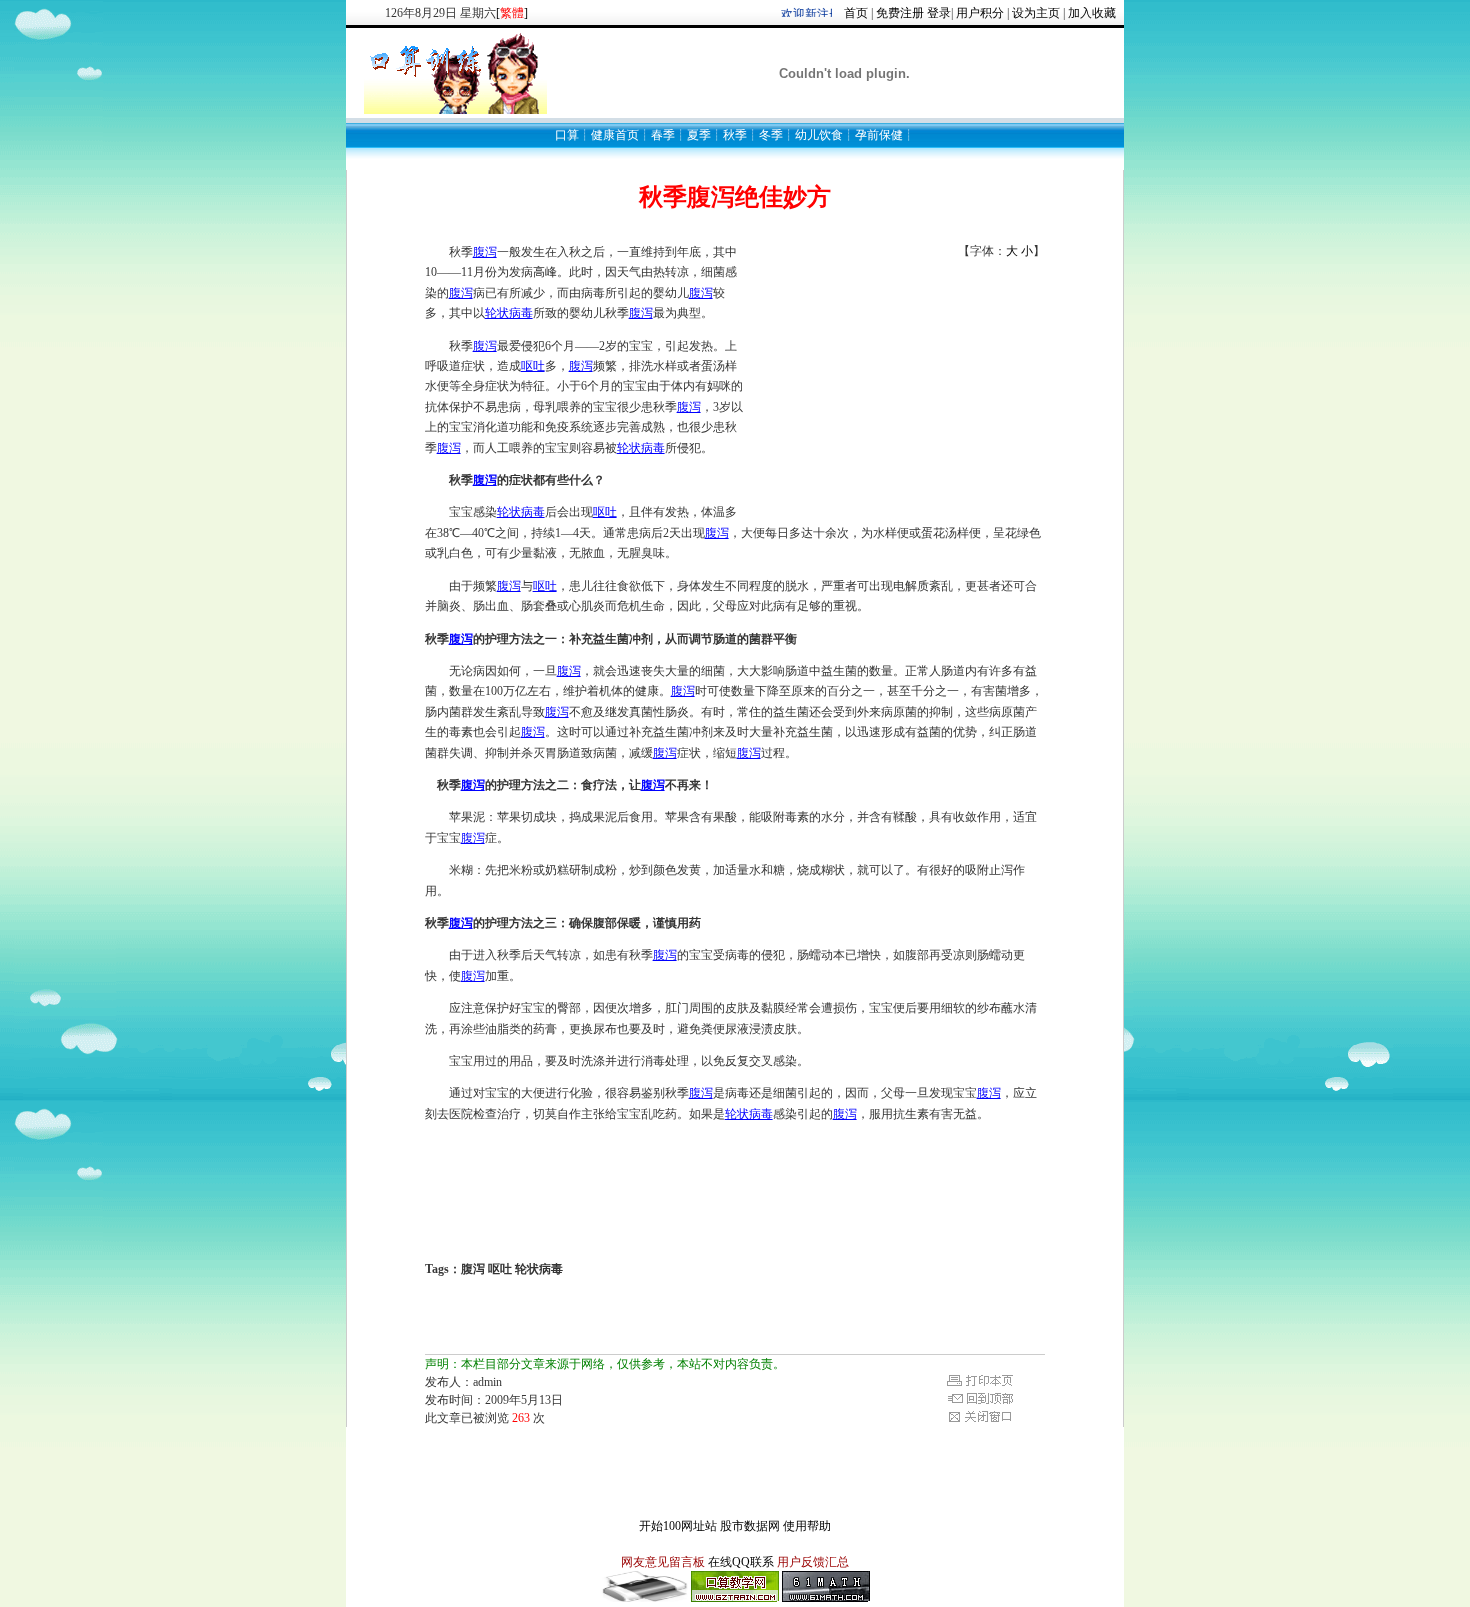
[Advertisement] (895, 385)
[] (512, 13)
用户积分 (980, 13)
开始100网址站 (678, 1526)
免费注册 (900, 13)
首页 (856, 13)
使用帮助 (807, 1526)
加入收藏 (1092, 13)
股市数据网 (750, 1526)
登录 (939, 13)
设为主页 (1036, 13)
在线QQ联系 (741, 1562)
